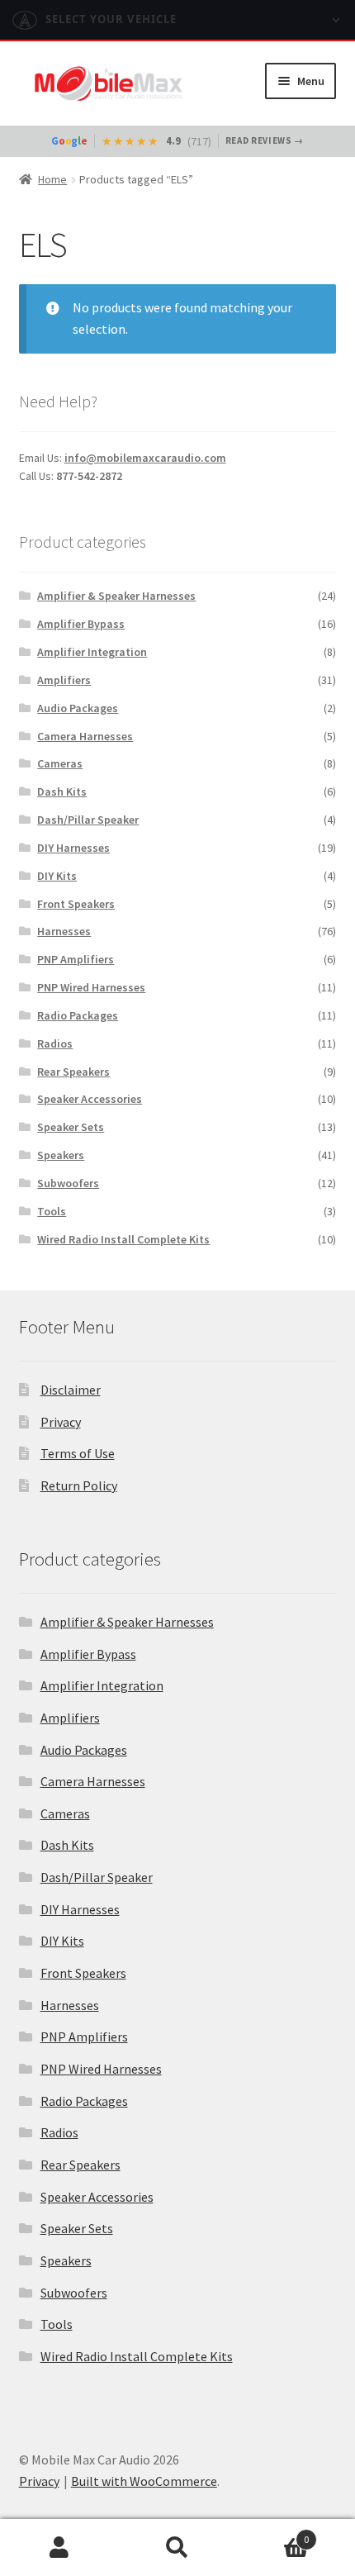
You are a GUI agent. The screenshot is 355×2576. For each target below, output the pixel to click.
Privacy (61, 1422)
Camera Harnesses (85, 736)
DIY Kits (57, 876)
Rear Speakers (73, 1072)
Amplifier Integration (92, 652)
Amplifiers (64, 680)
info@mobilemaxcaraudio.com (145, 458)
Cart (273, 2533)
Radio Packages (78, 1015)
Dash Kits (62, 791)
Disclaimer (71, 1390)
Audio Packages (78, 708)
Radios (55, 1043)
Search (177, 2548)
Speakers (61, 1155)
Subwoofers (68, 1183)
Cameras (60, 763)
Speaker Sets (71, 1127)
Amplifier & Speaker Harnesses (116, 596)
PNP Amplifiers (76, 959)
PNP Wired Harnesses (91, 987)
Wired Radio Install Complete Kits (123, 1239)
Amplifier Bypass (81, 624)
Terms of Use (78, 1453)
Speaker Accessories (90, 1099)
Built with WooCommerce (144, 2481)
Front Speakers (76, 904)
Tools (52, 1211)
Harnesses (64, 931)
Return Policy (79, 1485)
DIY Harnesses (73, 848)
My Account (59, 2548)
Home (52, 179)
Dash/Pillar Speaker (88, 820)
